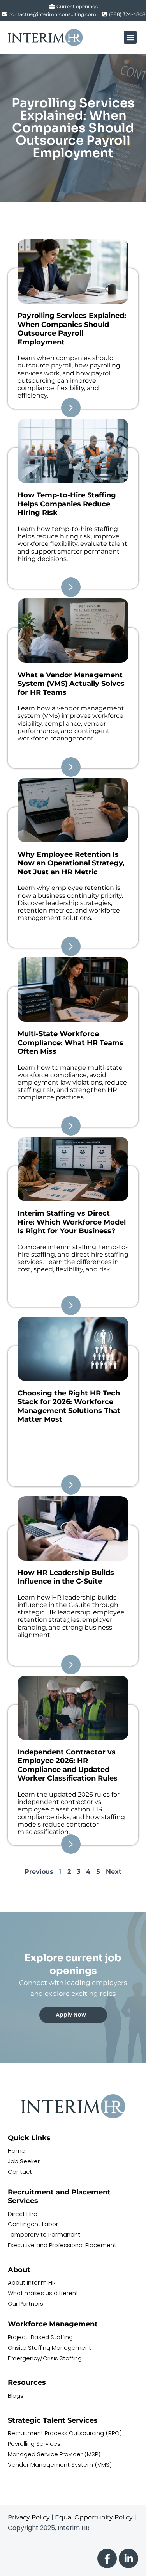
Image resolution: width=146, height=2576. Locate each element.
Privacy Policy (29, 2517)
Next (114, 1872)
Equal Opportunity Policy (94, 2517)
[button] (130, 37)
